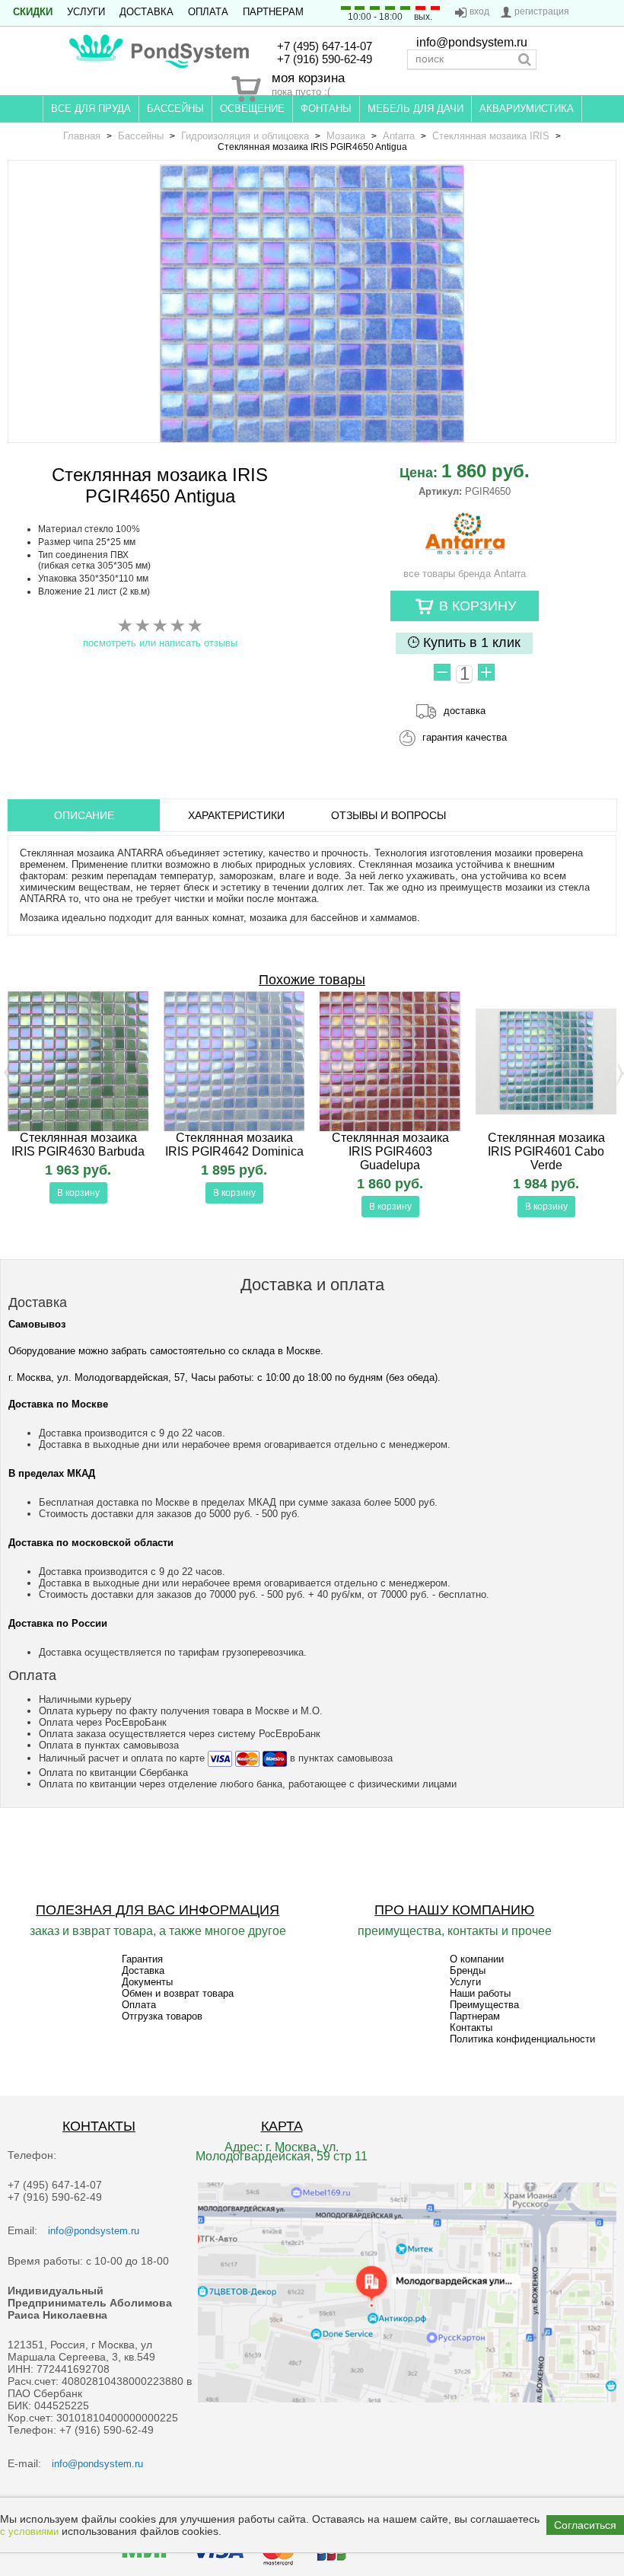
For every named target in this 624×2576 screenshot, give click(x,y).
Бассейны (141, 136)
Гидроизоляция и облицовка (245, 136)
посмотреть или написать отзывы (160, 643)
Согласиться (585, 2525)
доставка (465, 711)
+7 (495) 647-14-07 (325, 46)
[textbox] (472, 59)
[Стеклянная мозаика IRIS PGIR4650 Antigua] (312, 317)
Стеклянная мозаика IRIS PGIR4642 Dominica (234, 1145)
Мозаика (346, 136)
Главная (82, 136)
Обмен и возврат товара (178, 1993)
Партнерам (273, 12)
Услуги (86, 12)
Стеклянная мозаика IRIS (491, 136)
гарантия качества (465, 737)
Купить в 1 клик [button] (470, 642)
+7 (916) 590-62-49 (325, 59)
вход (479, 11)
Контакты (471, 2028)
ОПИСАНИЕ (84, 815)
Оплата (208, 12)
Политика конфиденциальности (522, 2039)
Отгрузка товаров (162, 2016)
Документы (147, 1982)
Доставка (146, 12)
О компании (477, 1959)
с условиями (29, 2531)
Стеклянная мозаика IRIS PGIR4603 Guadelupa (390, 1151)
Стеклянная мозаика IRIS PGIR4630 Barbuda (78, 1145)
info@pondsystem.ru (472, 42)
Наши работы (480, 1993)
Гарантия (142, 1959)
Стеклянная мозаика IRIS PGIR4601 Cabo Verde (546, 1151)
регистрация (542, 11)
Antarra (399, 136)
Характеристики (236, 815)
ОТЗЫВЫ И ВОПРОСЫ (388, 815)
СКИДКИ (33, 12)
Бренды (468, 1970)
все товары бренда (465, 574)
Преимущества (484, 2005)
